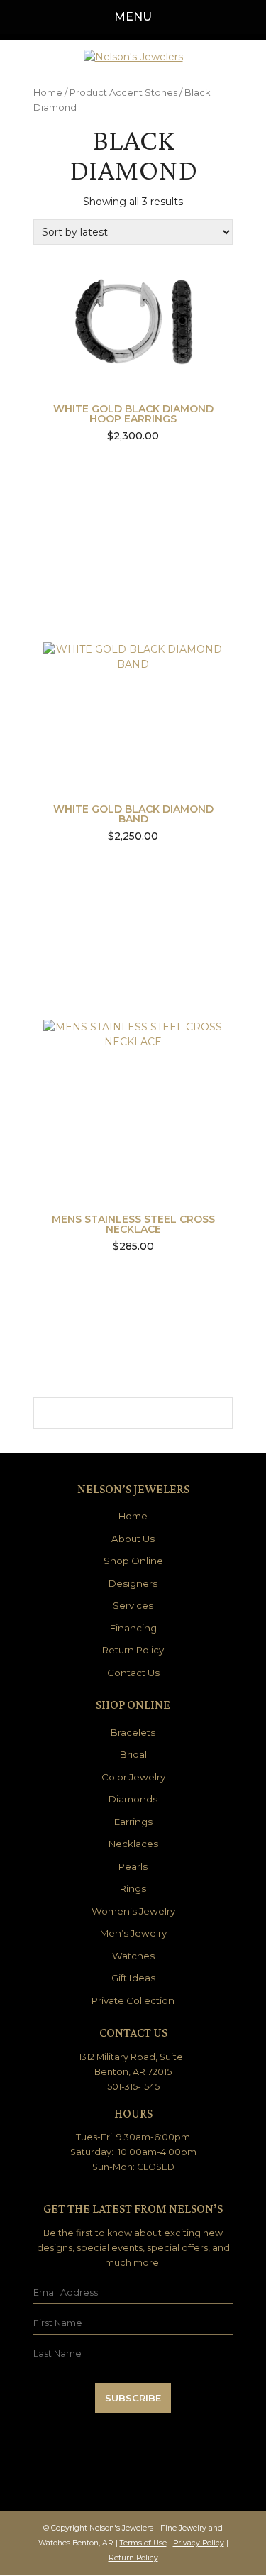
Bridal (133, 1754)
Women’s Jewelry (133, 1911)
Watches (133, 1956)
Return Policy (133, 1650)
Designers (133, 1583)
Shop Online (133, 1561)
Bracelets (133, 1732)
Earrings (133, 1822)
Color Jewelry (133, 1777)
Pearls (133, 1866)
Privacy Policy (199, 2543)
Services (133, 1605)
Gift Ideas (133, 1978)
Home (48, 93)
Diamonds (133, 1799)
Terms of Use (143, 2543)
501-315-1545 (133, 2087)
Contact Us (133, 1673)
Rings (133, 1888)
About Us (133, 1539)
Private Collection (133, 2000)
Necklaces (133, 1844)
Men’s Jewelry (133, 1933)
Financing (133, 1628)
